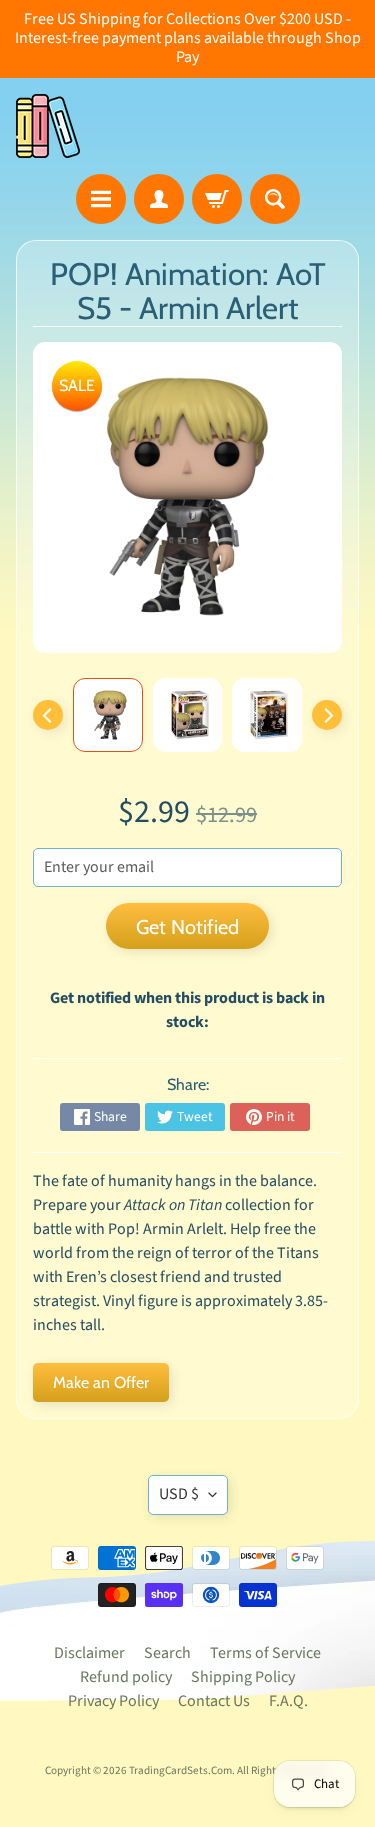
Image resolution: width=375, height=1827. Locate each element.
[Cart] (217, 199)
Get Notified (187, 927)
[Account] (159, 199)
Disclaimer (89, 1653)
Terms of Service (265, 1653)
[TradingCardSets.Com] (48, 126)
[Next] (327, 715)
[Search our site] (275, 199)
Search (167, 1653)
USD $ (179, 1494)
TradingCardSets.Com (180, 1770)
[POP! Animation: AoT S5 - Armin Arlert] (108, 715)
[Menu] (101, 199)
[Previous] (48, 715)
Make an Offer (101, 1382)
